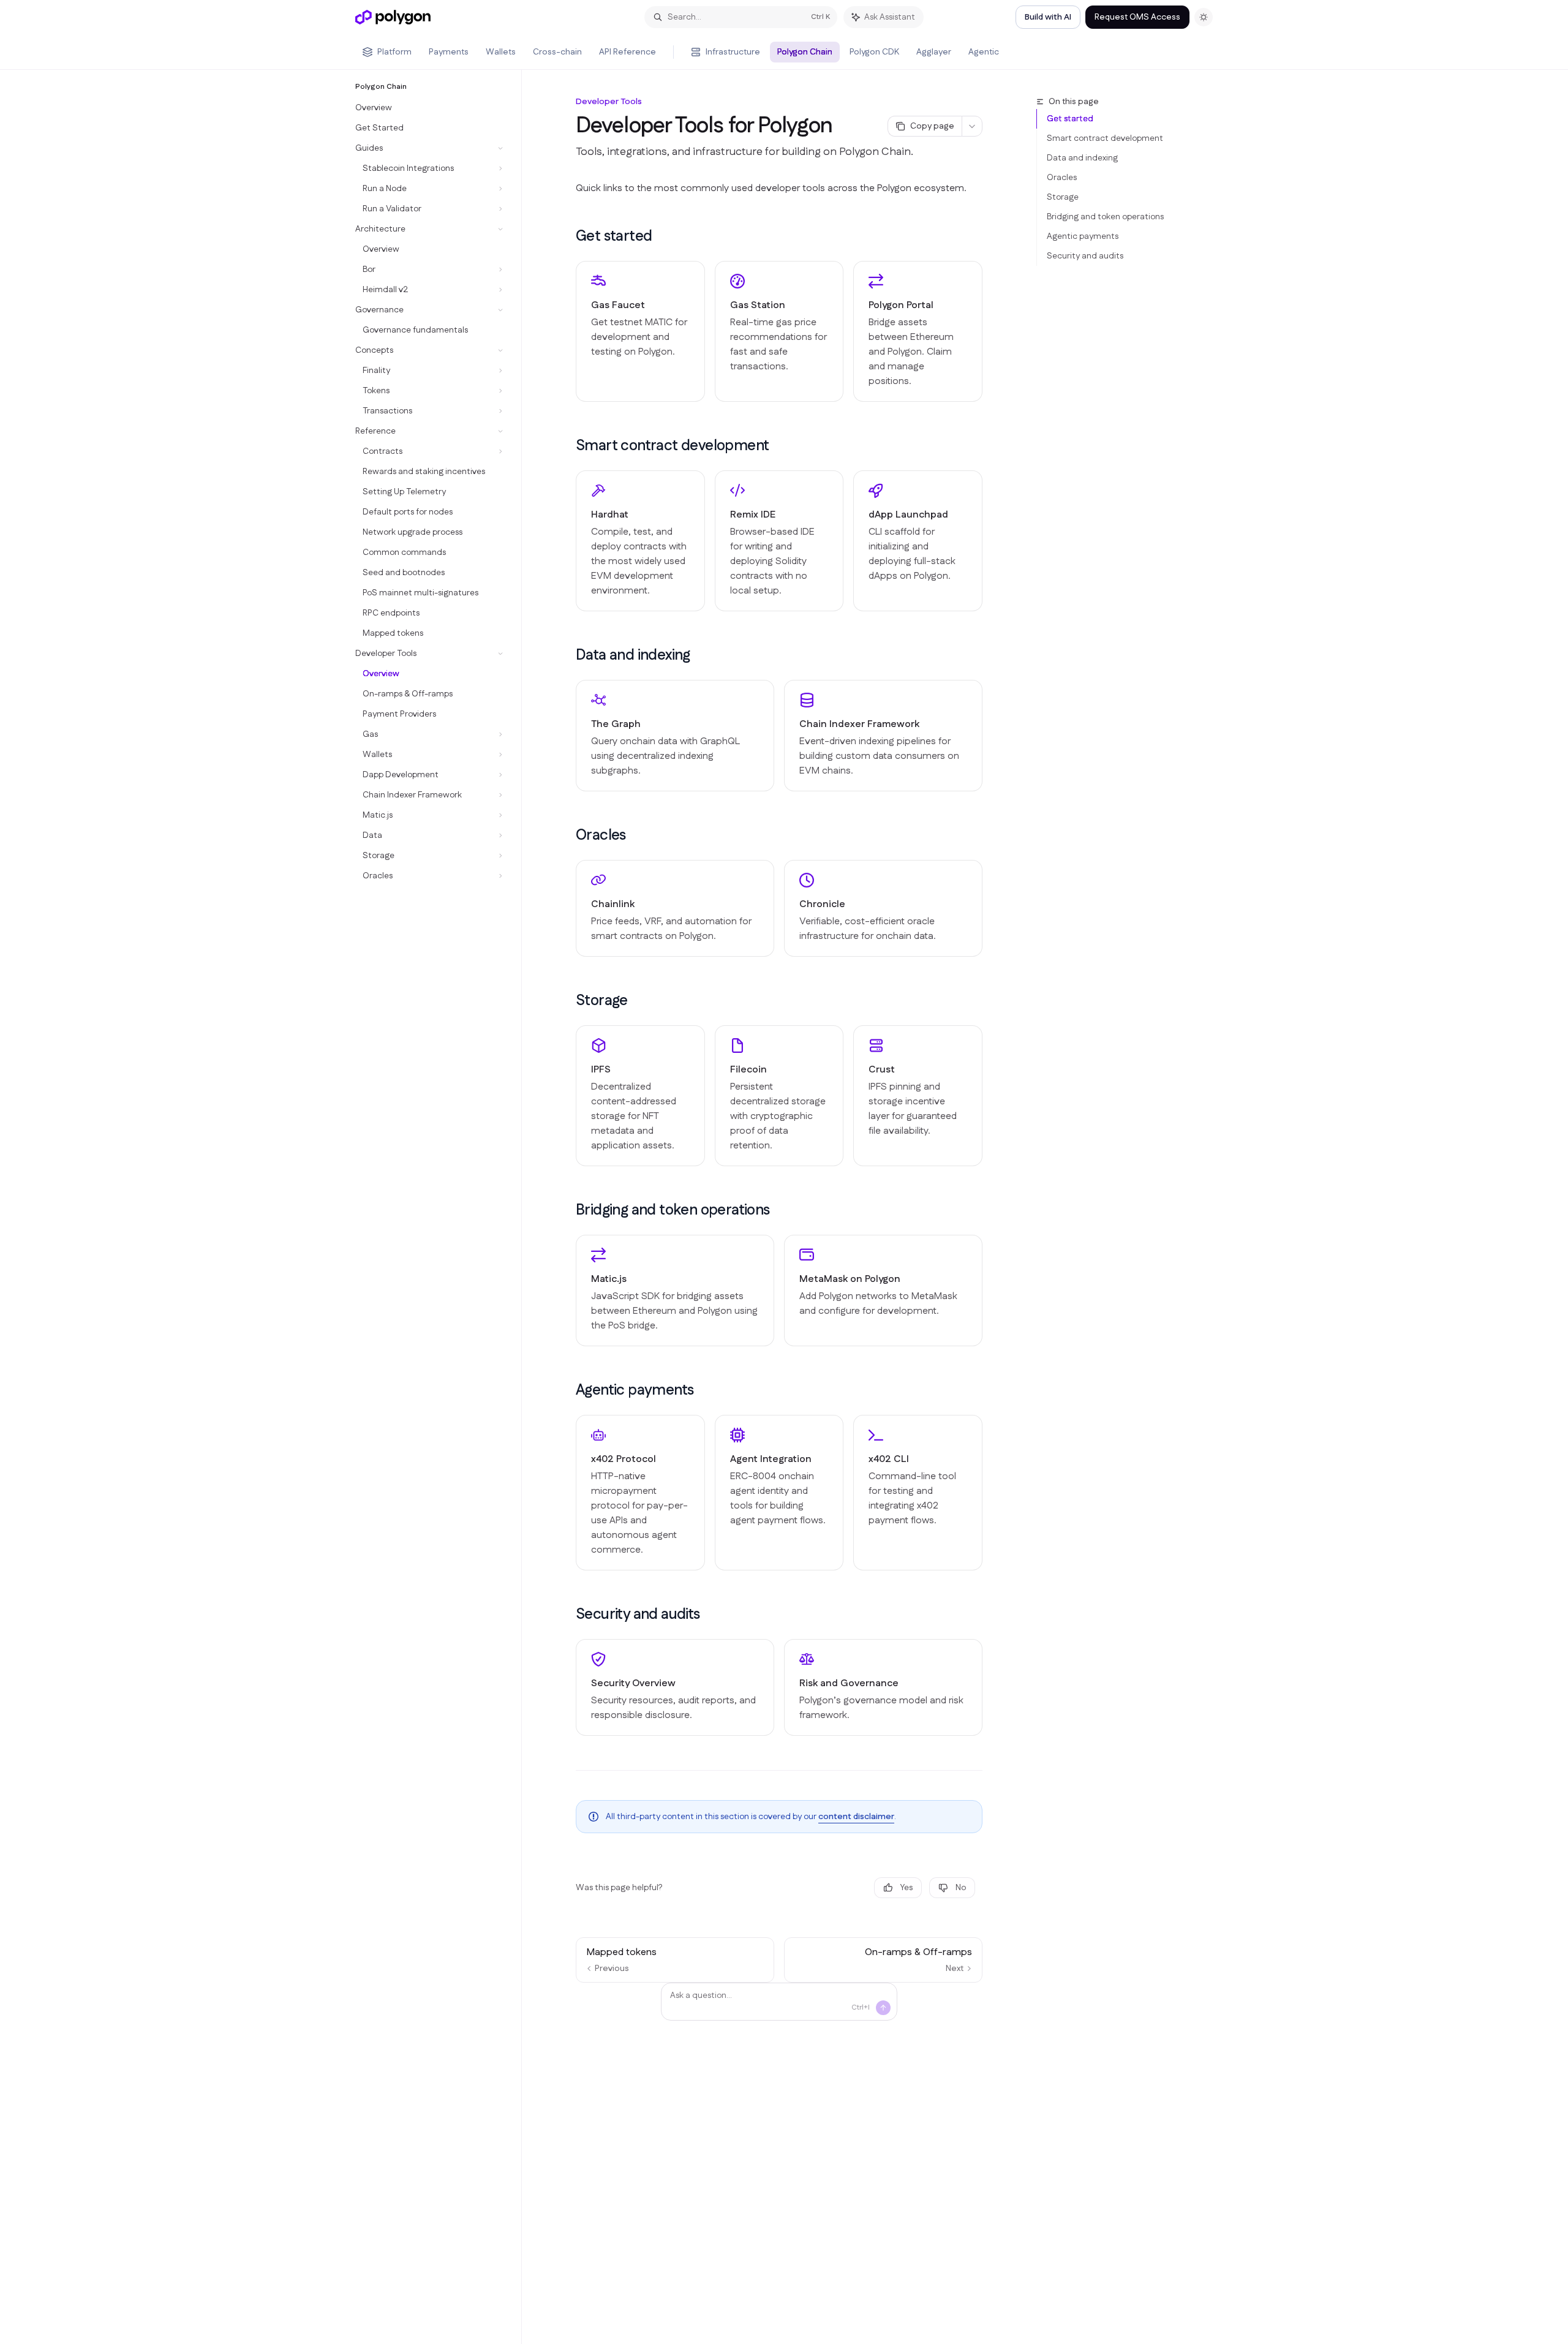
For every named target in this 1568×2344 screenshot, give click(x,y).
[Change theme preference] (1204, 17)
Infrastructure (733, 52)
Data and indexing (1082, 158)
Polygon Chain (805, 52)
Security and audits (1085, 256)
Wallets (501, 52)
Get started (1070, 119)
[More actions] (972, 126)
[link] (640, 331)
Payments (449, 52)
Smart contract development (1105, 138)
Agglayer (934, 52)
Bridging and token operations (1105, 217)
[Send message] (883, 2008)
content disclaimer (856, 1817)
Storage (1063, 197)
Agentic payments (1083, 236)
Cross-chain (557, 52)
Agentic (984, 52)
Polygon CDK (874, 52)
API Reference (628, 52)
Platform (394, 52)
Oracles (1062, 178)
